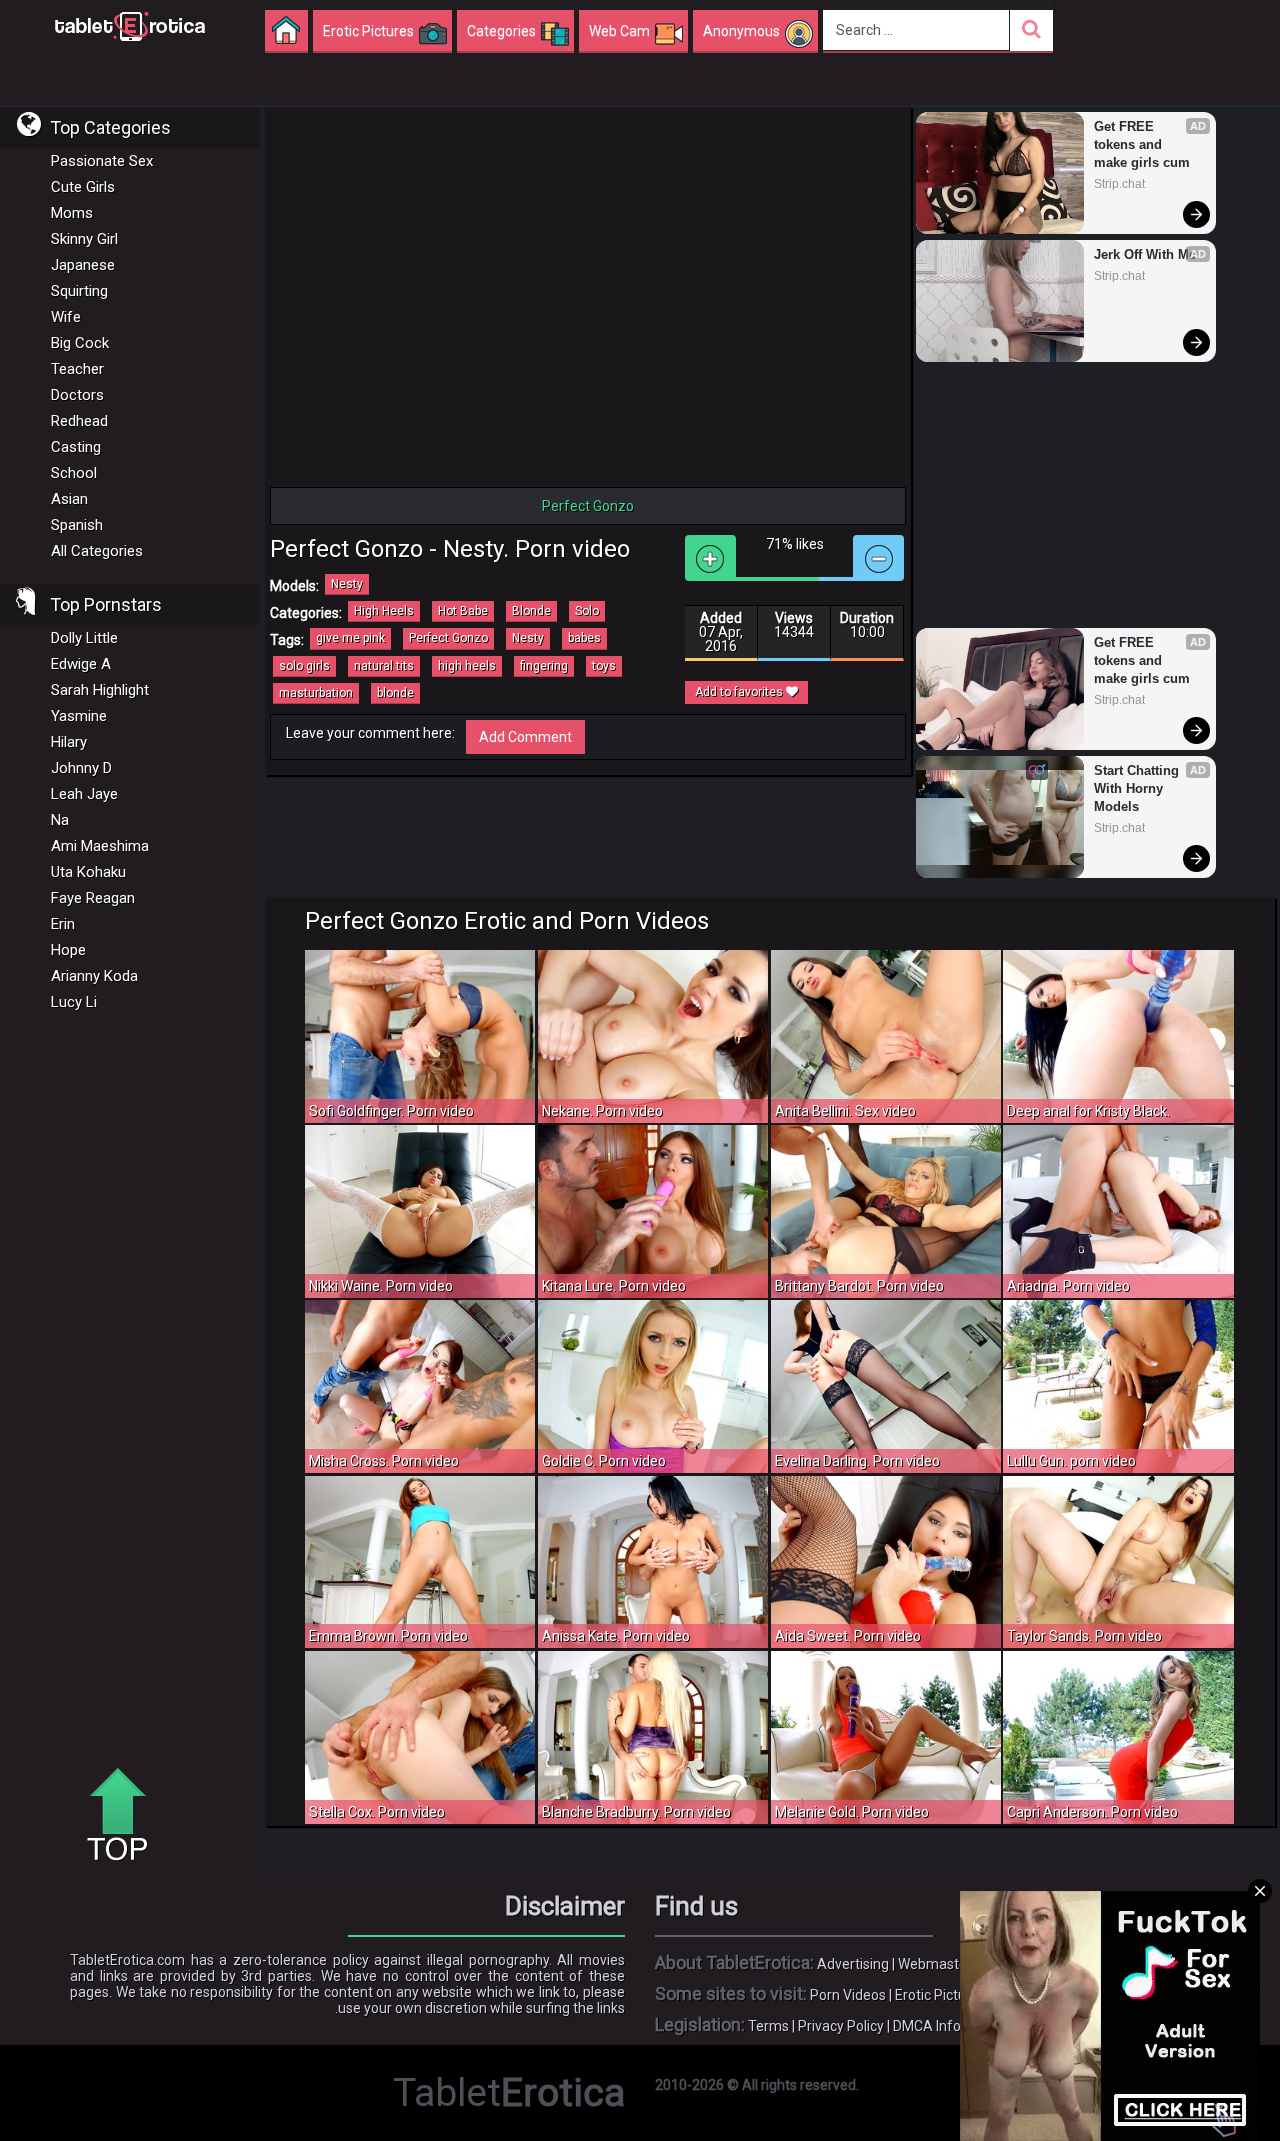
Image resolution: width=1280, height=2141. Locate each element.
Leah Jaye (84, 794)
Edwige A (81, 664)
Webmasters (938, 1964)
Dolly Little (84, 638)
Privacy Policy (841, 2026)
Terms (768, 2026)
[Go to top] (125, 1816)
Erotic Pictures (940, 1995)
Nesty (347, 584)
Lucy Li (74, 1002)
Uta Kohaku (88, 872)
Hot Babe (463, 611)
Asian (69, 499)
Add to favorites (740, 692)
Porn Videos (848, 1995)
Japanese (83, 265)
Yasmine (79, 716)
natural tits (384, 666)
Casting (76, 447)
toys (604, 666)
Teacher (77, 369)
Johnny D (81, 768)
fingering (544, 666)
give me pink (350, 638)
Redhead (79, 421)
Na (60, 820)
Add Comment (525, 737)
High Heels (384, 611)
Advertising (853, 1964)
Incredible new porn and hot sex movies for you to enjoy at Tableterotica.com (130, 25)
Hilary (69, 742)
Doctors (77, 395)
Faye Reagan (93, 898)
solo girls (304, 666)
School (74, 473)
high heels (467, 666)
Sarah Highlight (100, 690)
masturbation (316, 693)
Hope (68, 950)
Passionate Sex (102, 161)
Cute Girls (83, 187)
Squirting (79, 291)
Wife (66, 317)
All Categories (97, 551)
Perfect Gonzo (448, 638)
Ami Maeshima (100, 846)
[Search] (1031, 30)
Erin (63, 924)
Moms (72, 213)
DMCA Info (927, 2026)
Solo (587, 611)
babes (584, 638)
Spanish (77, 525)
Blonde (531, 611)
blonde (395, 693)
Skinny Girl (84, 239)
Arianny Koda (94, 976)
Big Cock (80, 343)
